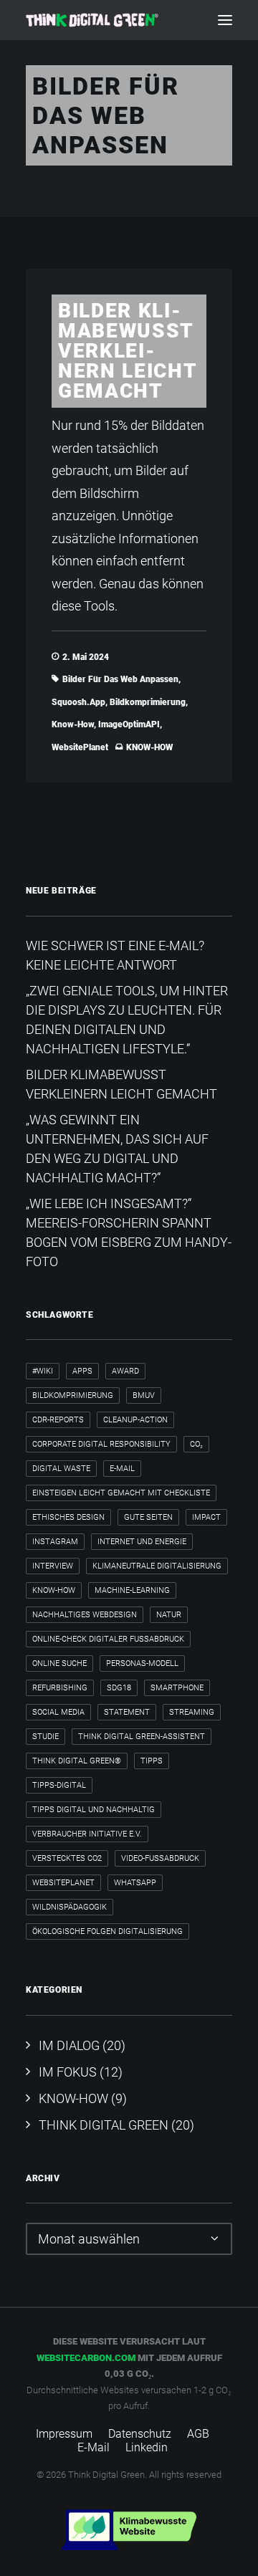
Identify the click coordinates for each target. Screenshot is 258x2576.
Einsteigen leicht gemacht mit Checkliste (121, 1493)
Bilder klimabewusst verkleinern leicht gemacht (128, 351)
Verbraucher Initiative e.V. (87, 1834)
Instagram (55, 1542)
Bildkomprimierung (148, 702)
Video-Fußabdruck (160, 1858)
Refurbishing (60, 1688)
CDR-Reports (58, 1420)
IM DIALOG (69, 2045)
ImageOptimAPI (129, 724)
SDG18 (119, 1688)
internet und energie (142, 1542)
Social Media (58, 1712)
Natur (169, 1615)
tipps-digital (59, 1785)
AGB (198, 2434)
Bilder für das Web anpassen (120, 679)
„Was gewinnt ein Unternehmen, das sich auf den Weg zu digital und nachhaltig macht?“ (117, 1149)
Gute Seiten (148, 1517)
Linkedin (147, 2447)
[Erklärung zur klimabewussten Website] (129, 2530)
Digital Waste (61, 1469)
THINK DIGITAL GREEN (104, 2125)
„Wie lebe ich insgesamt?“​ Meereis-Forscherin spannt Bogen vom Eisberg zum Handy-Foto (129, 1232)
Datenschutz (140, 2434)
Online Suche (59, 1663)
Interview (53, 1566)
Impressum (64, 2434)
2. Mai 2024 (86, 657)
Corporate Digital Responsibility (101, 1444)
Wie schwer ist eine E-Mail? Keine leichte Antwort (115, 955)
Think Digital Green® (77, 1761)
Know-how (73, 724)
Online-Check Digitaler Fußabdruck (108, 1639)
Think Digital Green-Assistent (142, 1737)
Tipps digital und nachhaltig (94, 1810)
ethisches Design (68, 1517)
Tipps (152, 1761)
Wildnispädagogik (70, 1907)
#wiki (43, 1371)
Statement (127, 1712)
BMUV (144, 1395)
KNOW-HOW (149, 747)
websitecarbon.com (86, 2358)
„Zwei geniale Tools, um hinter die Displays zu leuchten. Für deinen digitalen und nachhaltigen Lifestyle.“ (127, 1020)
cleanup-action (135, 1420)
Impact (206, 1517)
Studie (46, 1737)
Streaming (192, 1712)
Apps (82, 1371)
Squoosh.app (78, 702)
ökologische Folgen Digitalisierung (107, 1931)
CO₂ (196, 1444)
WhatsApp (135, 1883)
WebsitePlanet (80, 747)
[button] (225, 20)
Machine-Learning (132, 1590)
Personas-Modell (142, 1663)
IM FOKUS (68, 2072)
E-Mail (122, 1469)
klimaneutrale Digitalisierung (157, 1566)
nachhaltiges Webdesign (85, 1615)
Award (125, 1371)
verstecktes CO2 (67, 1858)
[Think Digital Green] (92, 20)
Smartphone (177, 1688)
